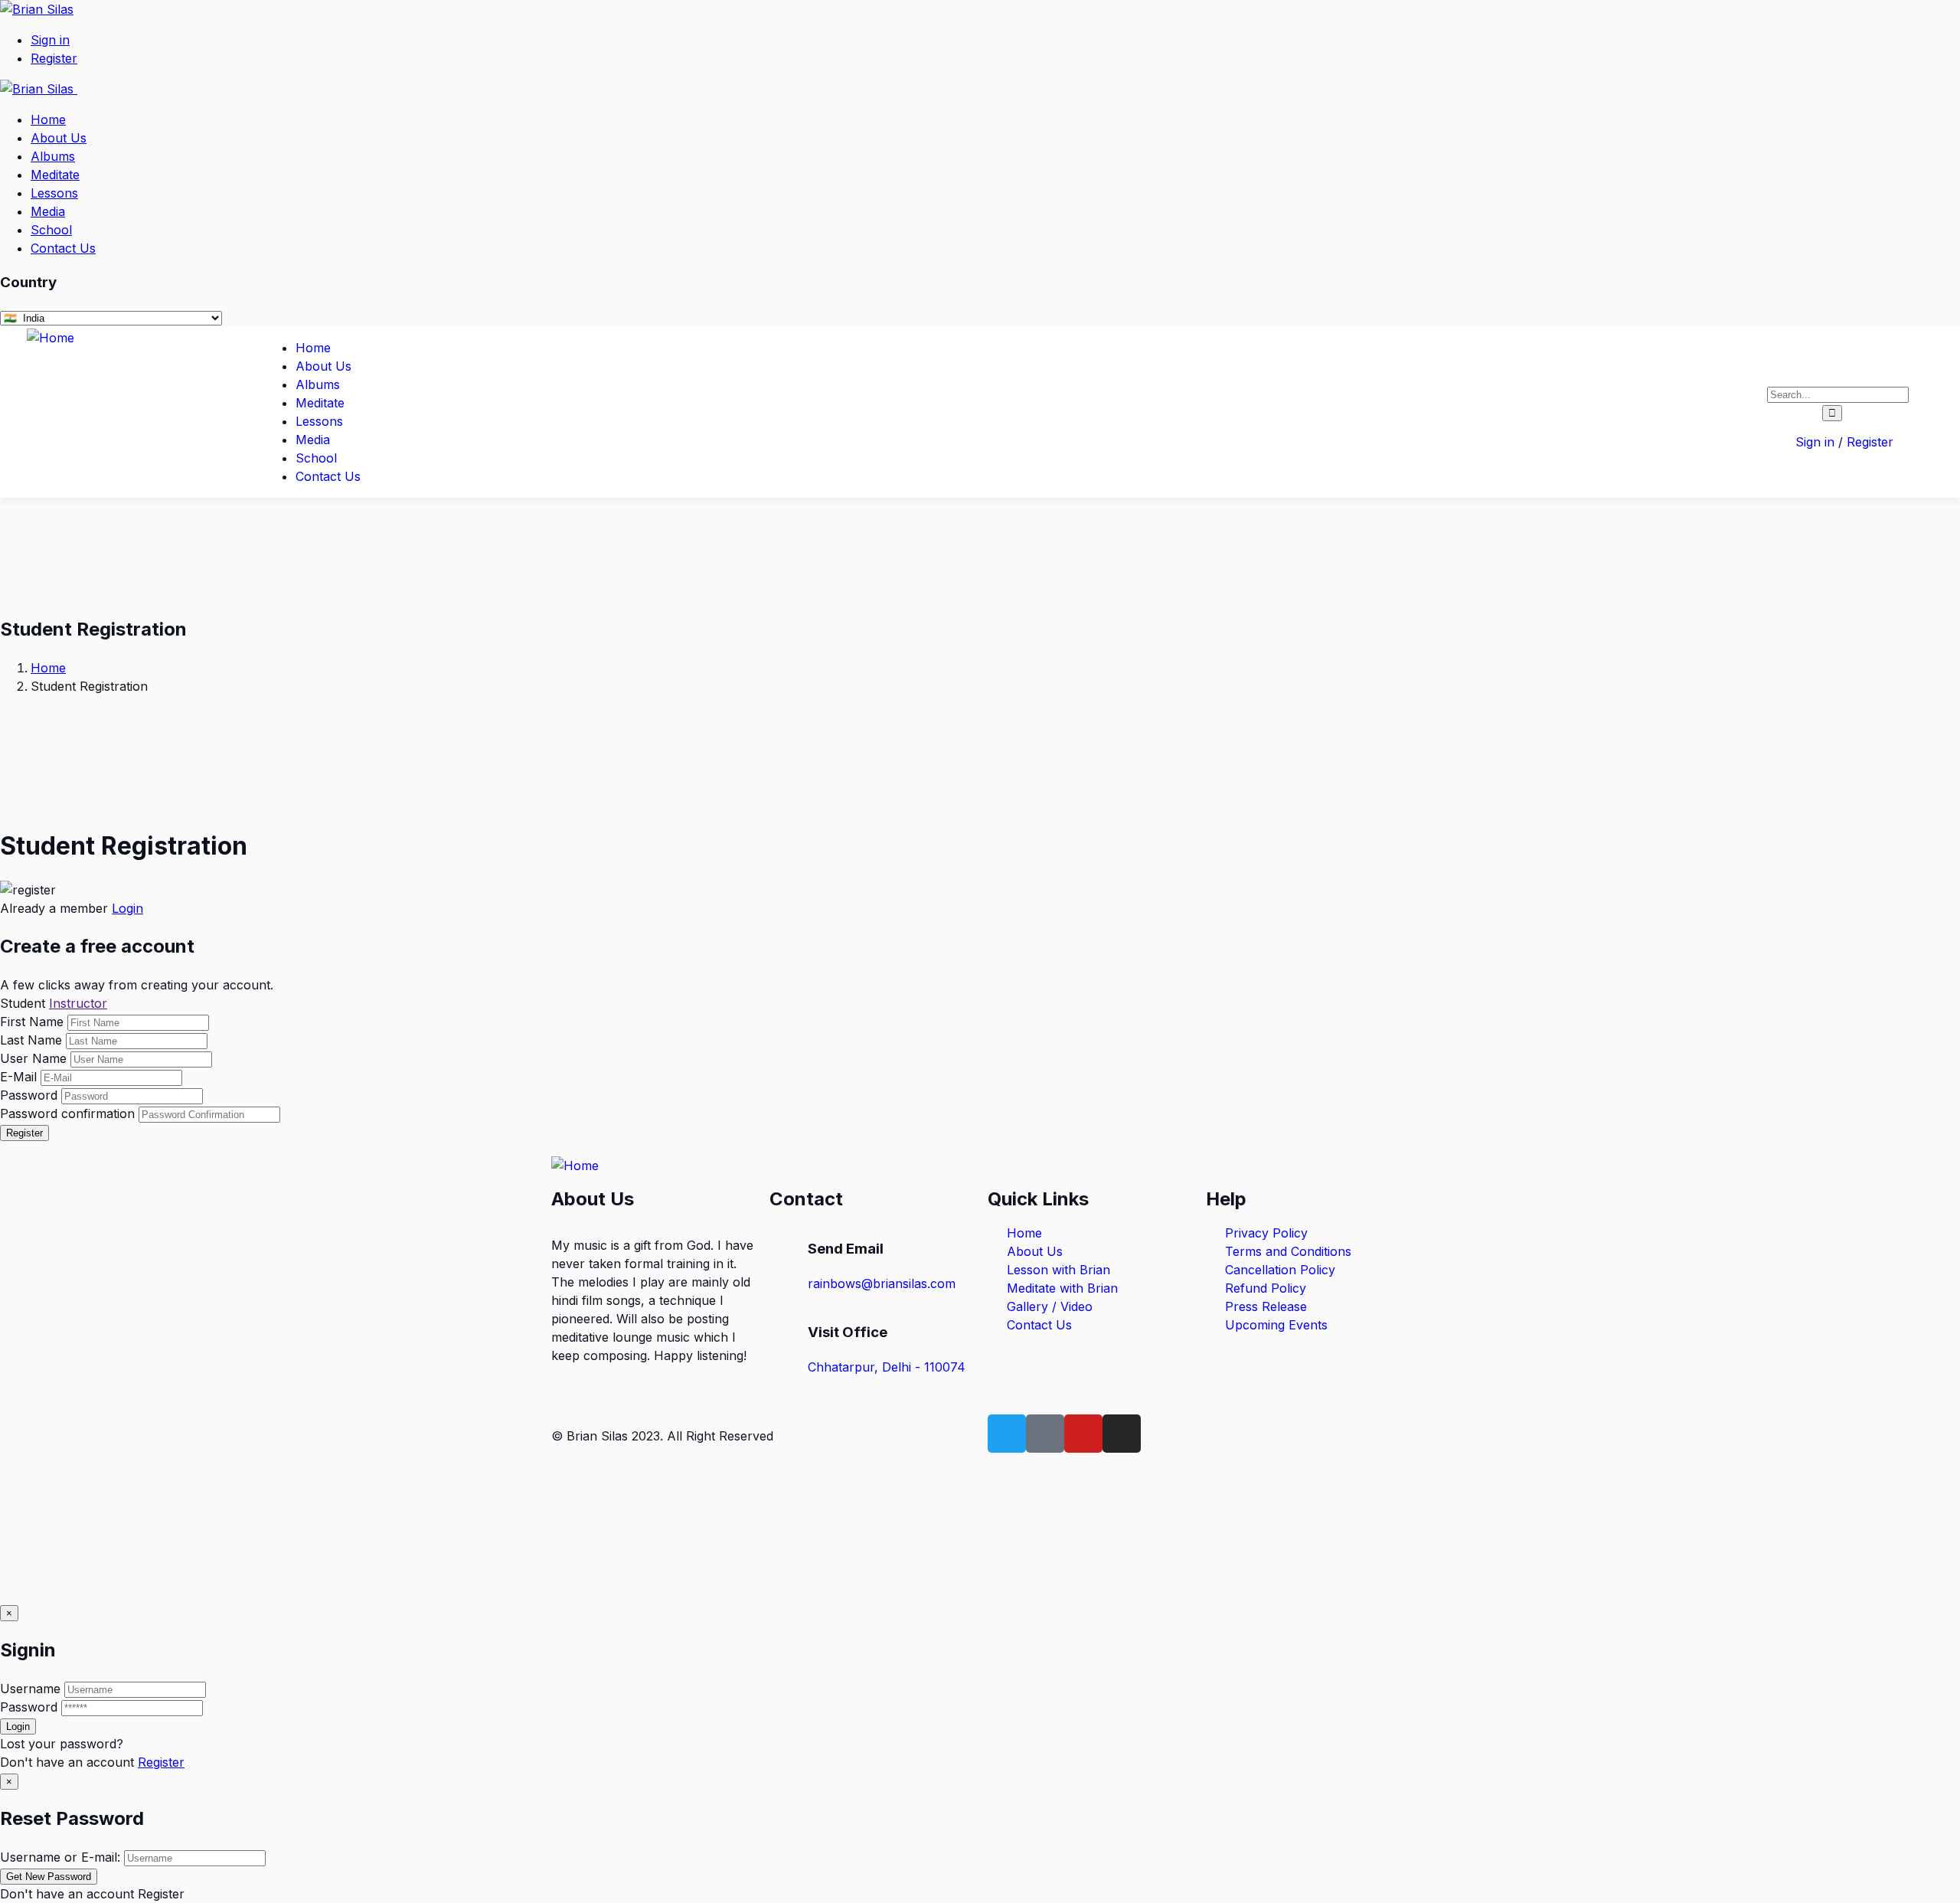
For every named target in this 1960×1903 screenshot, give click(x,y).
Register (24, 1133)
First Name (34, 1022)
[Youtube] (1083, 1434)
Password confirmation (67, 1113)
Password (29, 1095)
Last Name (31, 1040)
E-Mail (18, 1077)
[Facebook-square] (1045, 1434)
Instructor (78, 1003)
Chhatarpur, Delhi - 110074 (887, 1367)
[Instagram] (1122, 1434)
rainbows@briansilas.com (882, 1283)
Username (30, 1689)
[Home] (51, 338)
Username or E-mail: (60, 1857)
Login (127, 908)
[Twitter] (1007, 1434)
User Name (33, 1058)
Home (48, 668)
